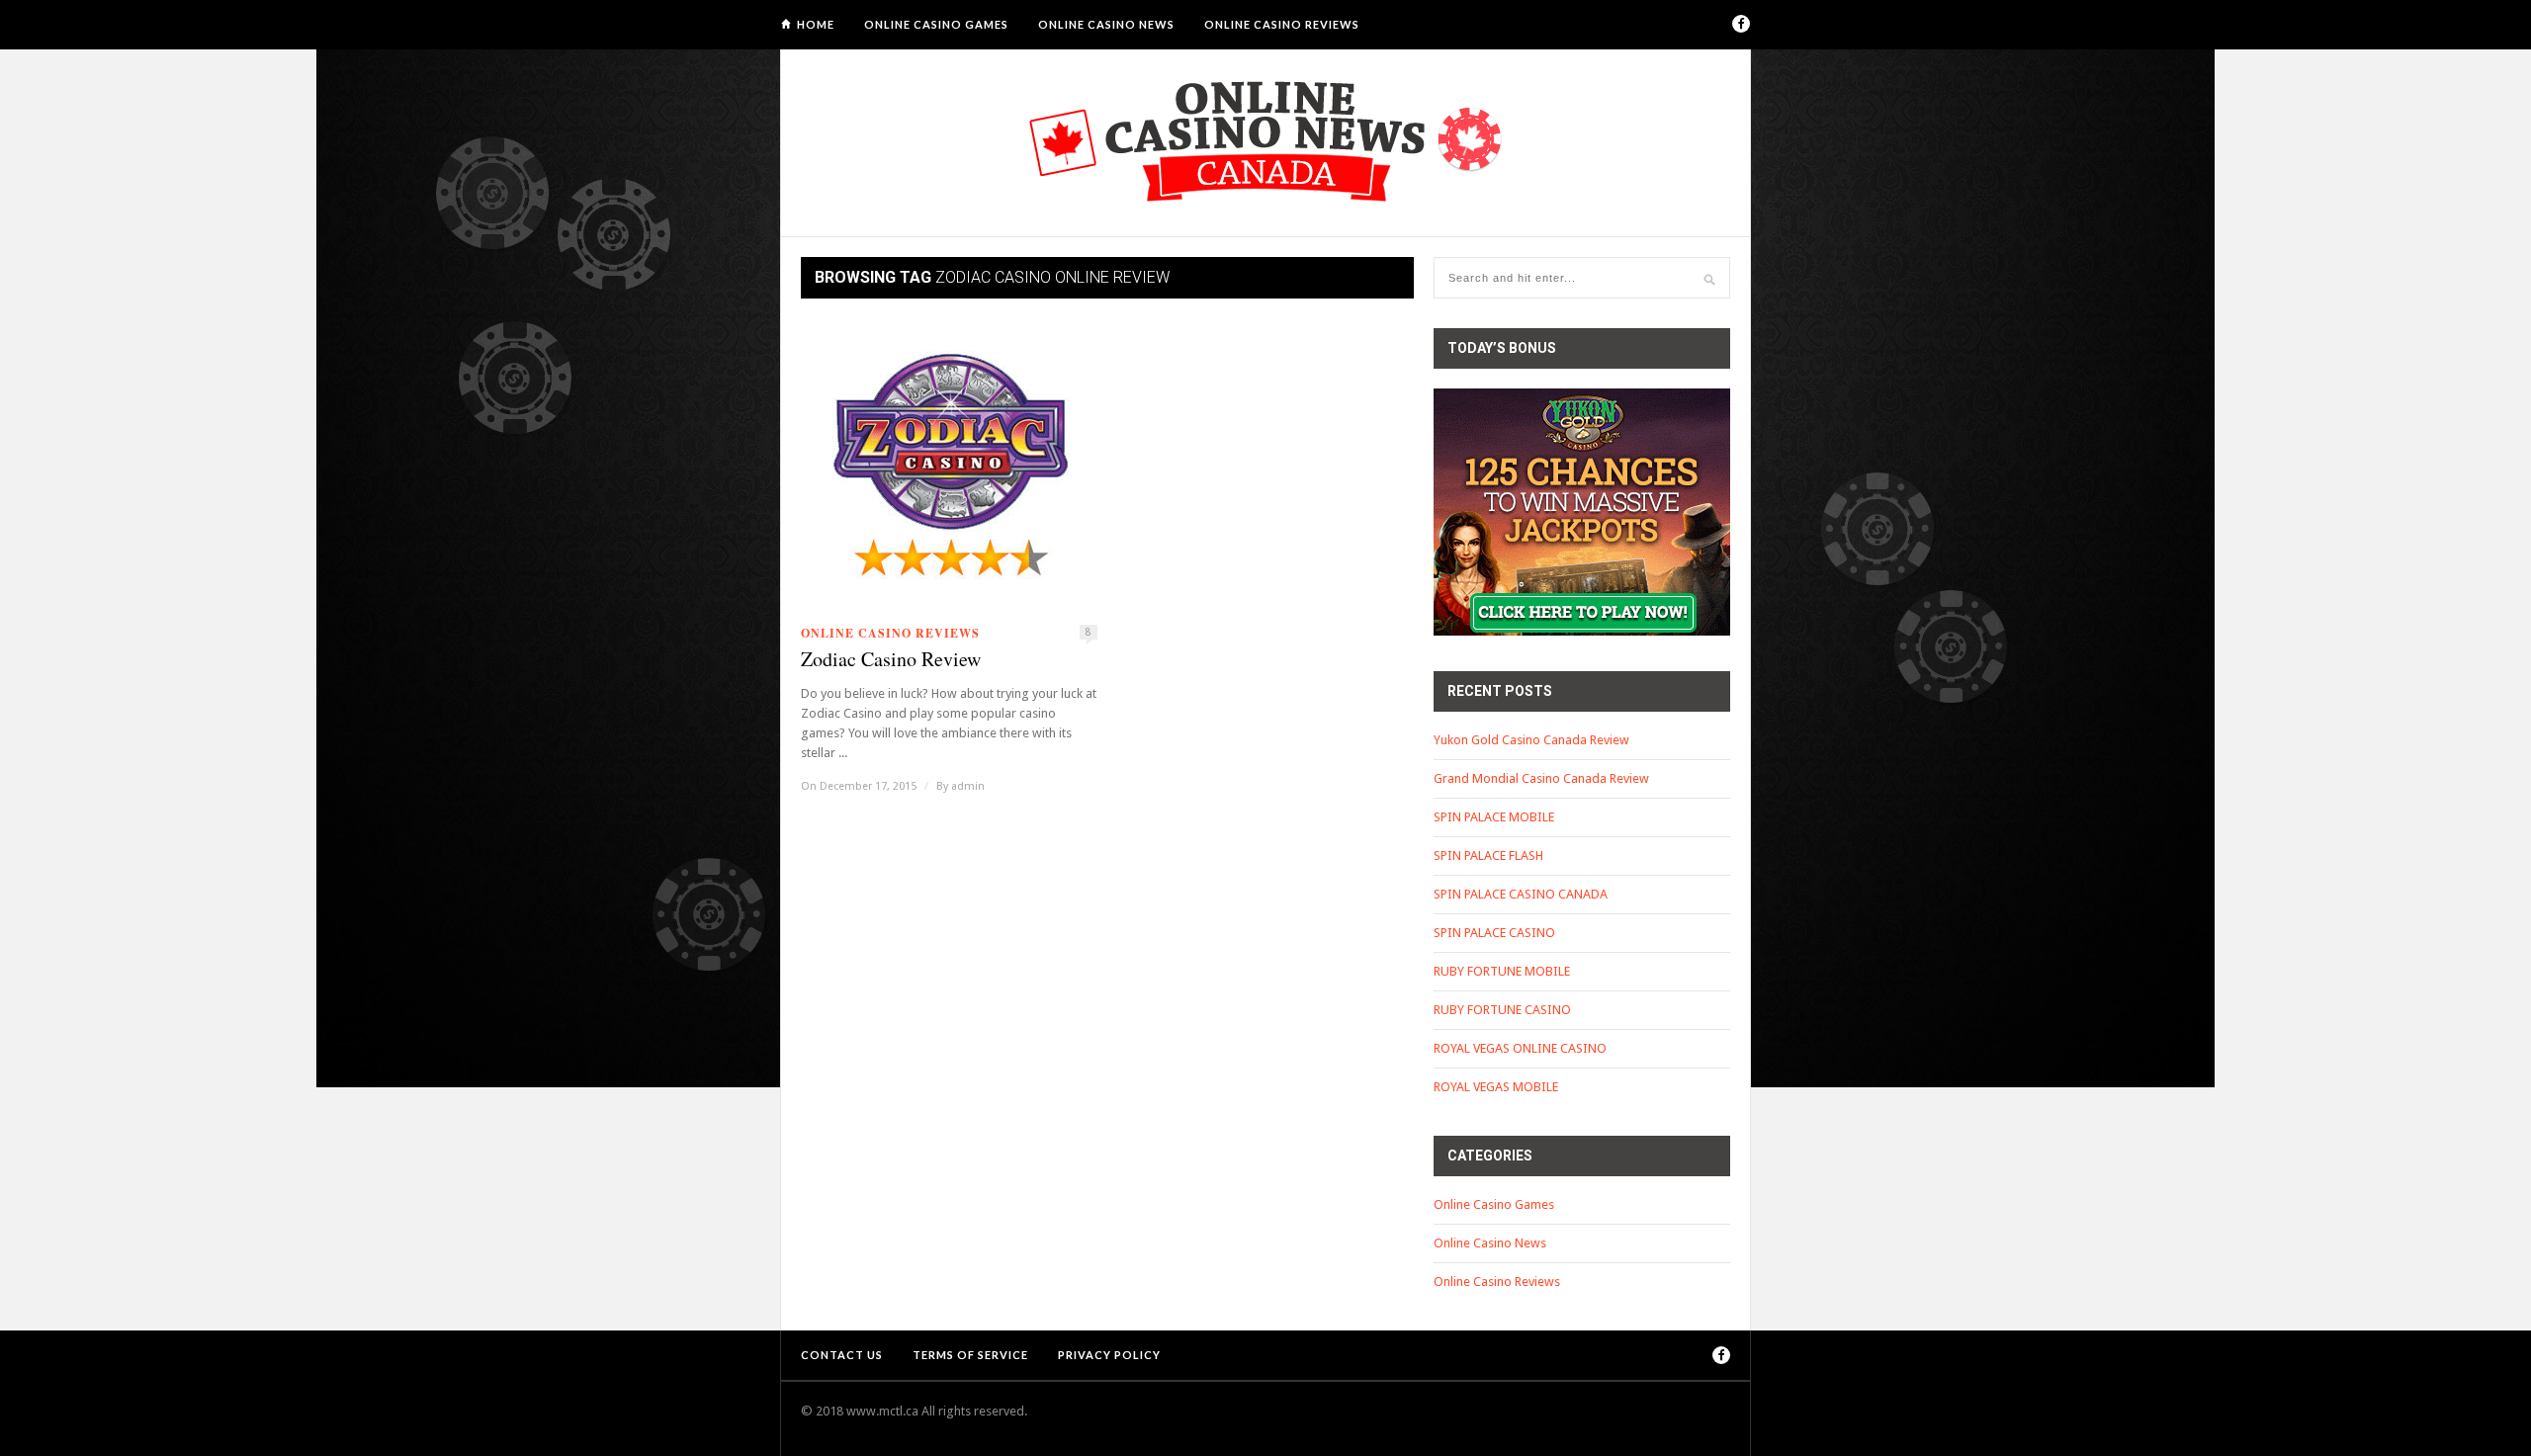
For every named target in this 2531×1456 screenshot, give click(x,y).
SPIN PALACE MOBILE (1494, 817)
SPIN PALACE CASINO (1494, 933)
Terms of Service (970, 1355)
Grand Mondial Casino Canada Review (1541, 778)
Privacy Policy (1109, 1355)
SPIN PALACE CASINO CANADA (1521, 894)
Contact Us (842, 1355)
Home (816, 24)
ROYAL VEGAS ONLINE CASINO (1520, 1048)
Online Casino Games (936, 24)
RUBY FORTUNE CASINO (1502, 1010)
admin (968, 786)
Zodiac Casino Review (891, 659)
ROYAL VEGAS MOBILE (1496, 1087)
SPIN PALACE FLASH (1488, 856)
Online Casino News (1106, 24)
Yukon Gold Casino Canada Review (1531, 740)
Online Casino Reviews (1282, 24)
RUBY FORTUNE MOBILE (1502, 971)
